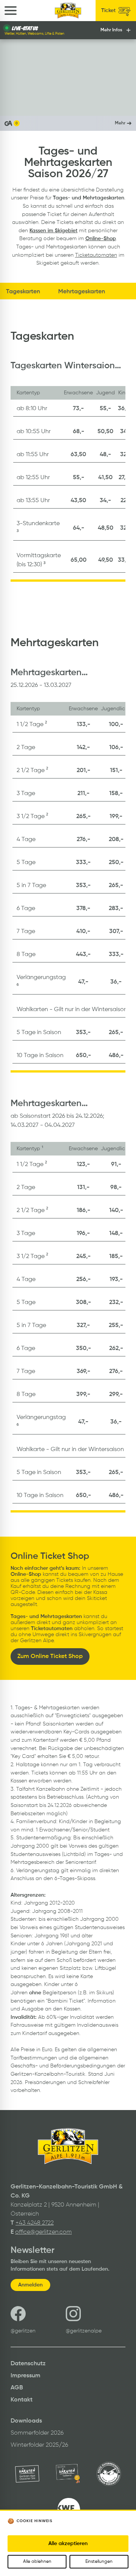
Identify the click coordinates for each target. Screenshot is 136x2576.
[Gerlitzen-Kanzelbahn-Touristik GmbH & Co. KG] (68, 11)
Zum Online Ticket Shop (50, 1657)
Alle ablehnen (37, 2562)
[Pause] (13, 103)
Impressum (25, 2376)
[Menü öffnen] (11, 11)
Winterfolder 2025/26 (39, 2445)
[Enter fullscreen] (123, 103)
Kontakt (22, 2400)
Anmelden (30, 2285)
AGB (17, 2388)
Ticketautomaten (96, 255)
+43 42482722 (35, 2223)
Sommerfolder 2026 (37, 2433)
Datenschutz (28, 2364)
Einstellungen (99, 2562)
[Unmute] (29, 103)
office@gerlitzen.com (43, 2232)
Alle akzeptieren (68, 2544)
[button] (68, 123)
